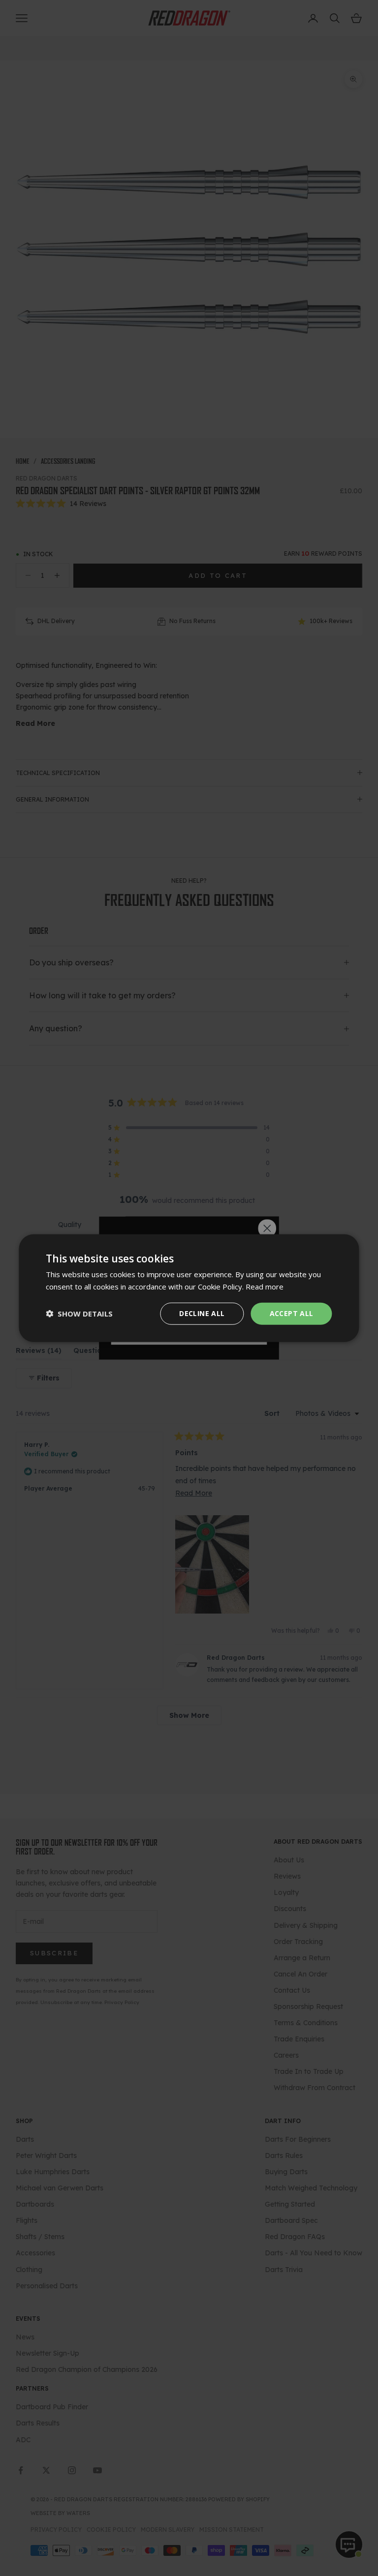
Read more (265, 1287)
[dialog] (189, 1288)
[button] (79, 1314)
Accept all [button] (292, 1313)
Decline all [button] (202, 1313)
